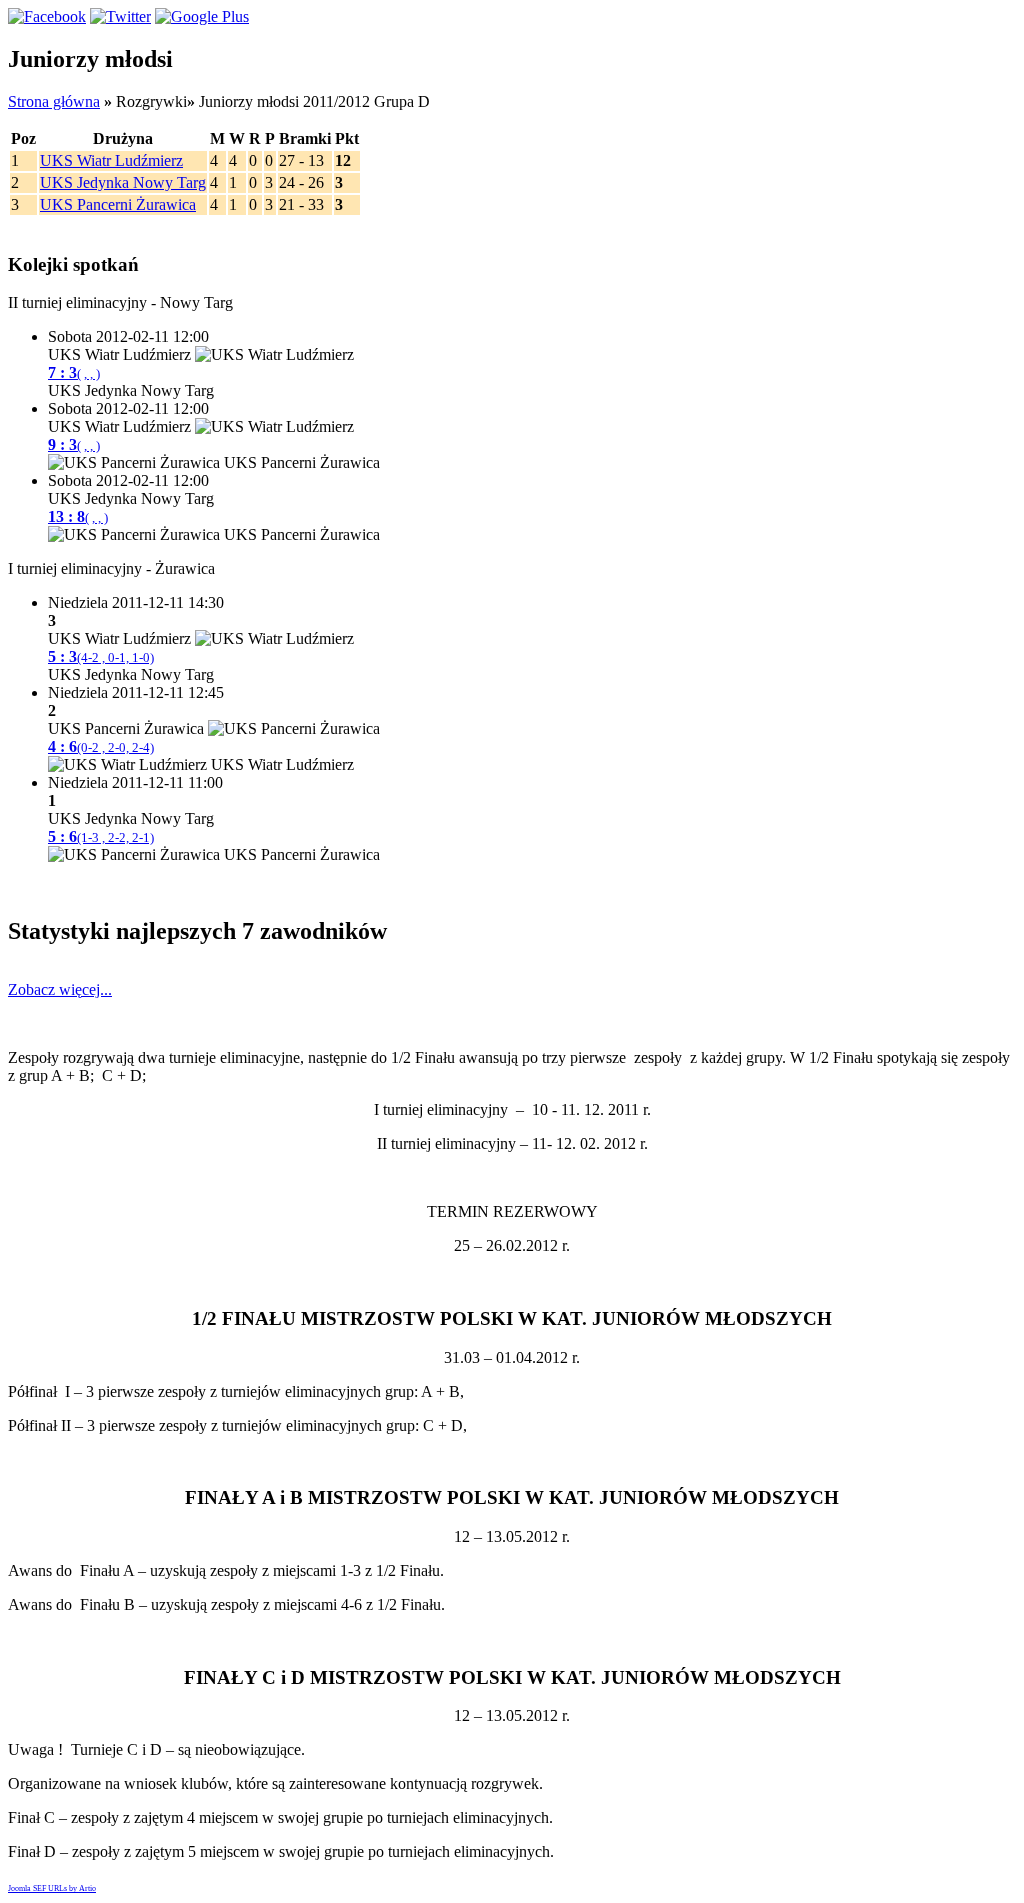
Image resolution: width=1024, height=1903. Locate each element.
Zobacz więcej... (60, 989)
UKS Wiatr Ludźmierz (111, 160)
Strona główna (54, 101)
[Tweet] (120, 16)
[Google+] (202, 16)
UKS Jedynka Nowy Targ (123, 182)
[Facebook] (47, 16)
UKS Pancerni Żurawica (118, 204)
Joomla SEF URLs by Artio (52, 1888)
